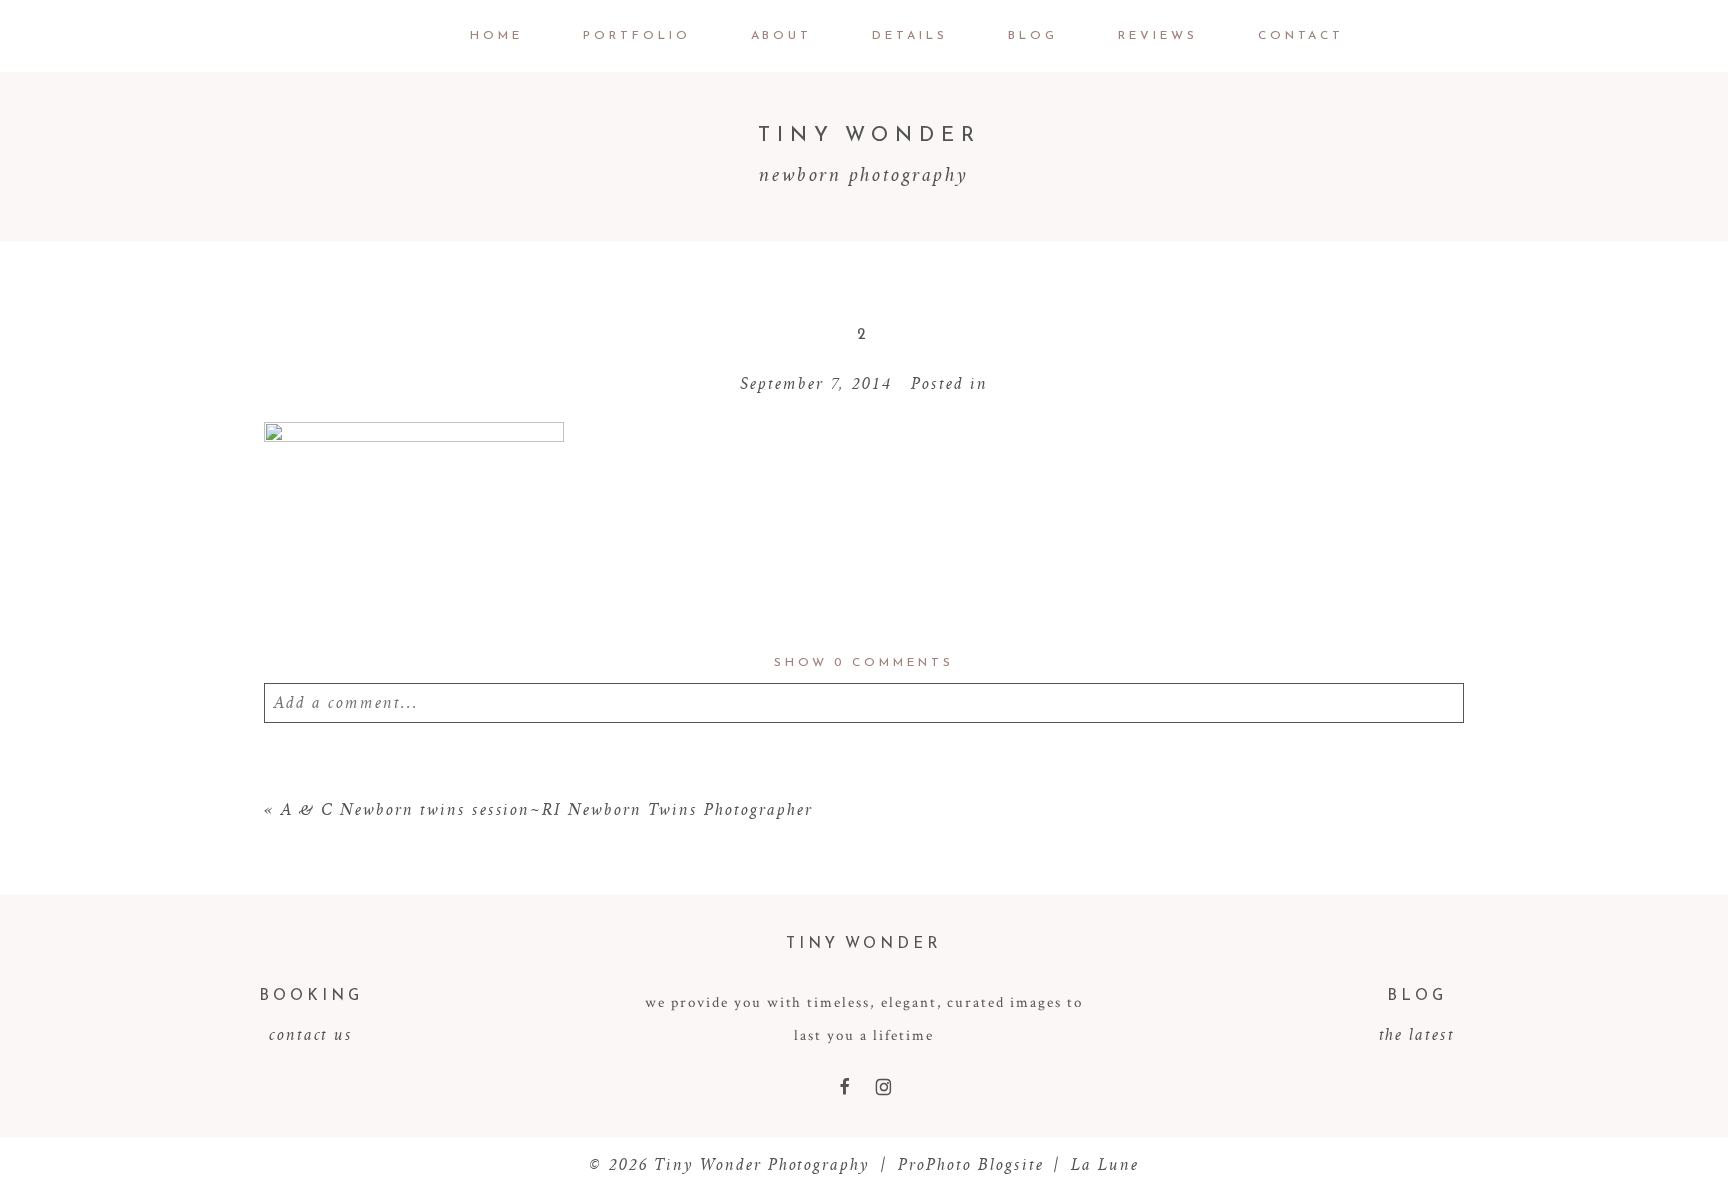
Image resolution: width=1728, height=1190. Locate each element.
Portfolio (637, 35)
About (782, 35)
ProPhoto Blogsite (971, 1164)
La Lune (1105, 1164)
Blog (1033, 35)
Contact (1301, 35)
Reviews (1158, 35)
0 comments (863, 662)
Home (496, 35)
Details (910, 35)
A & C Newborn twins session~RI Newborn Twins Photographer (547, 809)
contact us (311, 1034)
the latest (1417, 1034)
